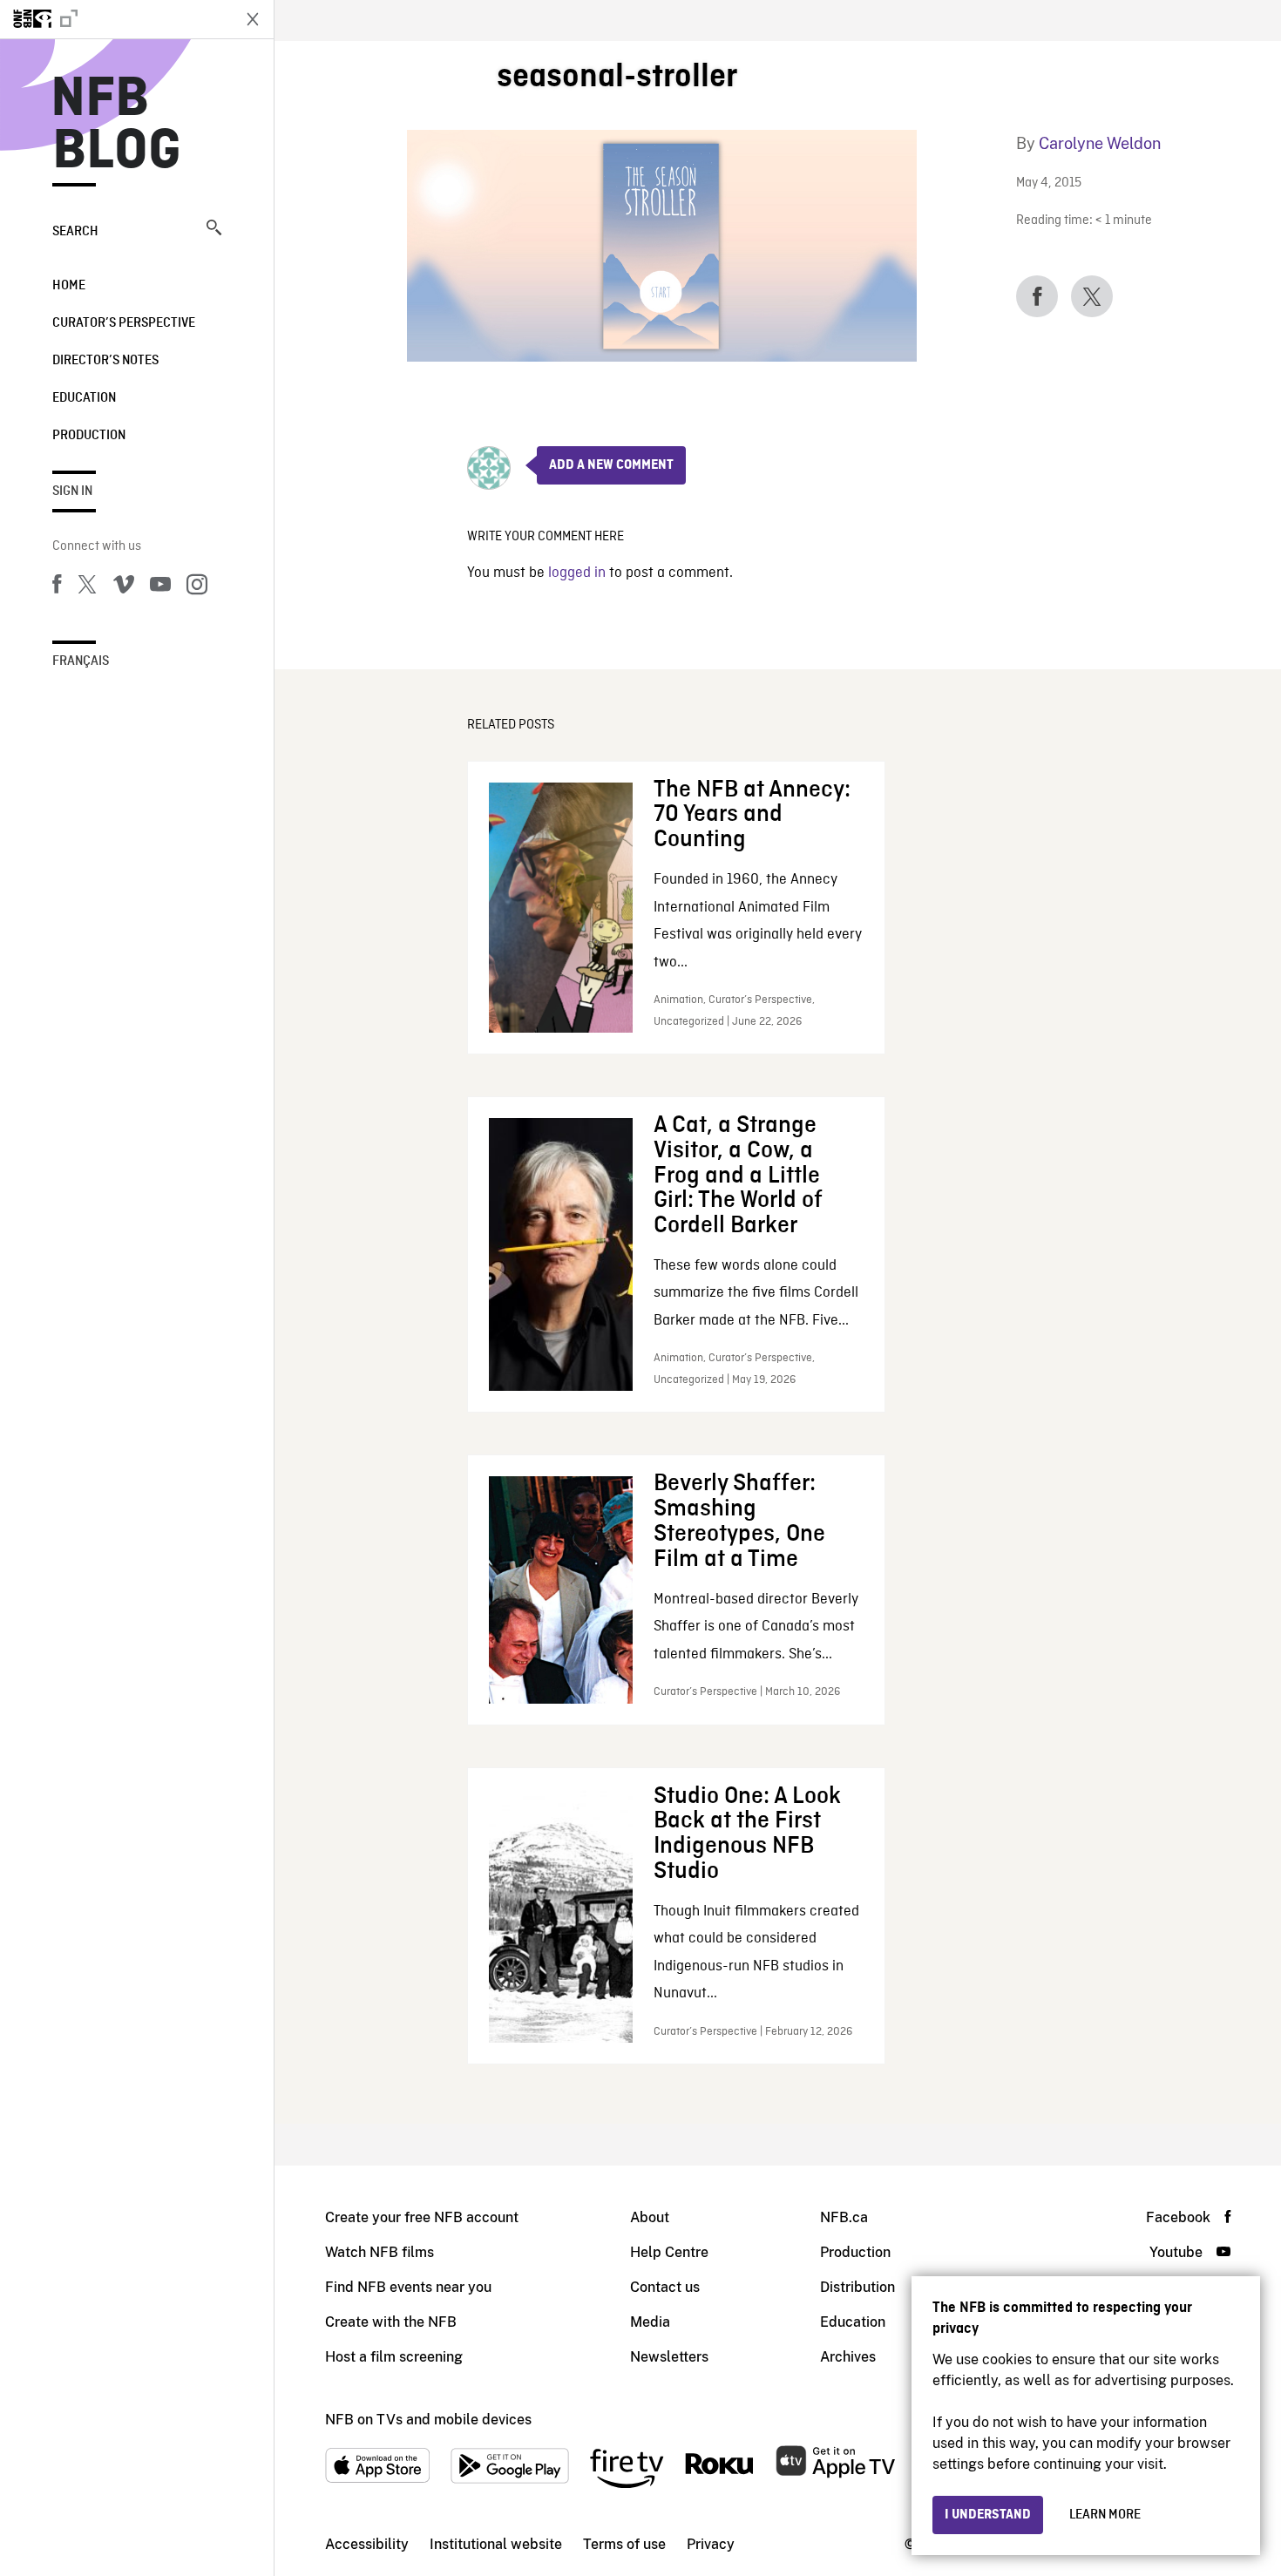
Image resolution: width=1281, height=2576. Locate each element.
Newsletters (669, 2357)
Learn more (1105, 2515)
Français (81, 661)
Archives (848, 2357)
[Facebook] (57, 587)
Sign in (72, 491)
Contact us (665, 2287)
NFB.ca (844, 2217)
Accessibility (367, 2544)
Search (75, 232)
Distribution (857, 2287)
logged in (577, 573)
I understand (988, 2515)
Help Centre (669, 2252)
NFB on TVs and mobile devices (428, 2420)
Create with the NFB (391, 2322)
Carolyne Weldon (1100, 143)
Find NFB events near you (408, 2287)
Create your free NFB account (422, 2217)
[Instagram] (197, 587)
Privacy (711, 2544)
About (650, 2217)
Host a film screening (394, 2357)
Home (69, 286)
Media (650, 2322)
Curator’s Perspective (124, 323)
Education (84, 398)
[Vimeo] (124, 587)
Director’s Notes (105, 361)
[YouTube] (160, 587)
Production (89, 436)
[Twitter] (87, 587)
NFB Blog (117, 125)
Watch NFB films (380, 2252)
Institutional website (496, 2544)
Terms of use (624, 2544)
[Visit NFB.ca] (115, 19)
